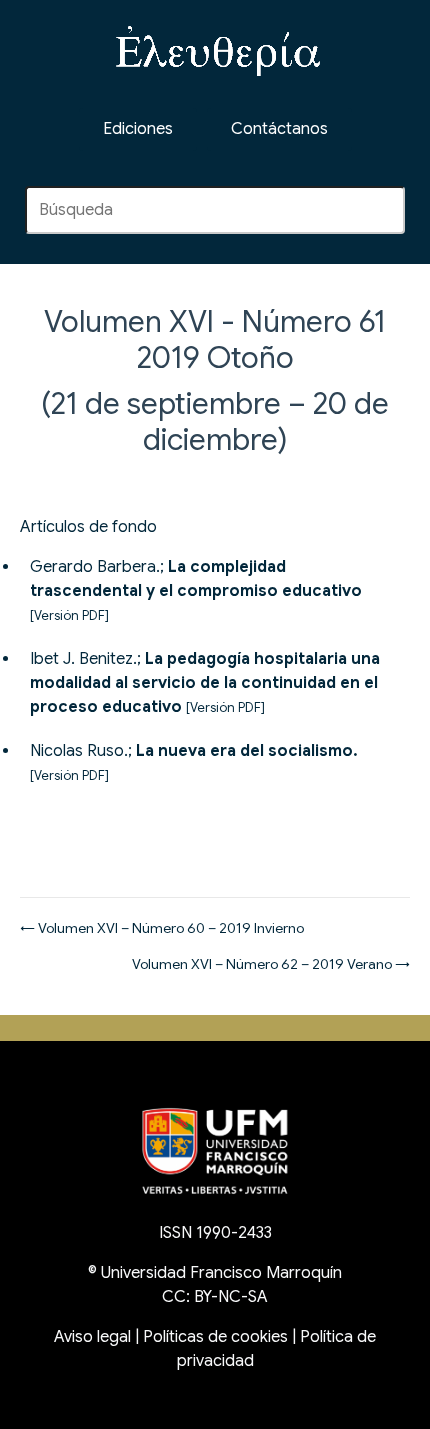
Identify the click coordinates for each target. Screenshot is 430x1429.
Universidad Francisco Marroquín (221, 1273)
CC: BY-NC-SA (215, 1297)
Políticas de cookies (215, 1337)
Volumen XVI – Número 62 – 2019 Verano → (271, 964)
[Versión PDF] (69, 616)
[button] (279, 129)
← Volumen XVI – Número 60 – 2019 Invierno (162, 928)
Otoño (250, 358)
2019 (168, 358)
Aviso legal (92, 1337)
